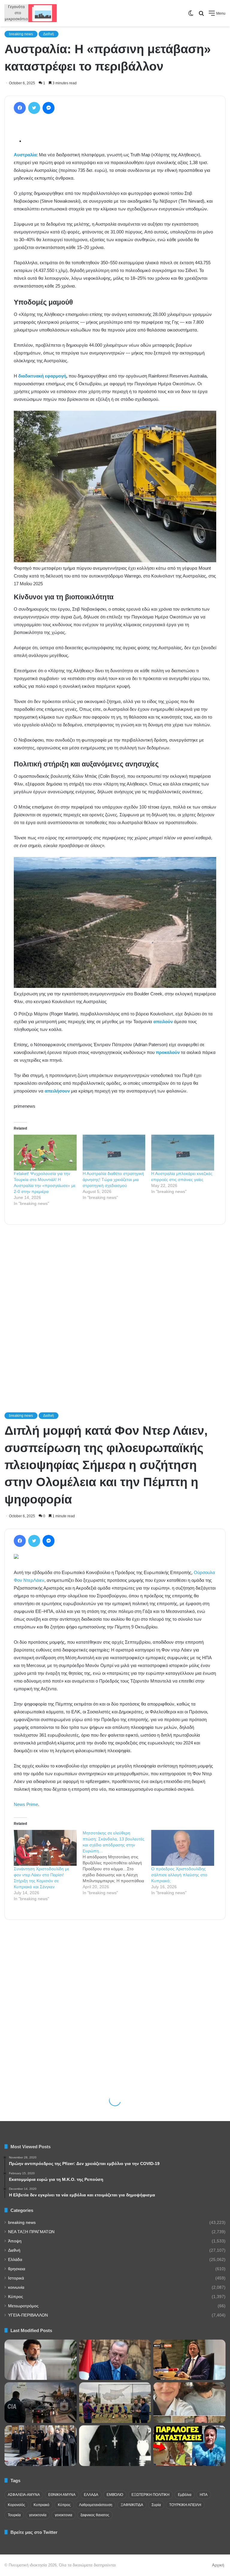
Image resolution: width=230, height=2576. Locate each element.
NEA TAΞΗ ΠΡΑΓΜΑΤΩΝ (31, 2232)
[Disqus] (115, 1310)
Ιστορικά (16, 2278)
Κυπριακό (41, 2505)
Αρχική (218, 2565)
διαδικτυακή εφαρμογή (42, 376)
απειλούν (163, 1022)
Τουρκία (14, 2515)
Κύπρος (16, 2297)
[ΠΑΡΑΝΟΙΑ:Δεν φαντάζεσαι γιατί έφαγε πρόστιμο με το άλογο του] (189, 2446)
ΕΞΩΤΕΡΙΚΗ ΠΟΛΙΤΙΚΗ (150, 2495)
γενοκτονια (63, 2515)
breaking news (21, 34)
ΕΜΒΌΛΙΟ (115, 2495)
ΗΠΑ (204, 2495)
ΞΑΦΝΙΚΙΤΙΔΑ (132, 2505)
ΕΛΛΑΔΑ (91, 2495)
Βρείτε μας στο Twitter (34, 2532)
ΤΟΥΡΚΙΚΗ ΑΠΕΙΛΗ (185, 2505)
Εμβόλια (185, 2495)
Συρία (156, 2505)
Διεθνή (49, 34)
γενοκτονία (38, 2515)
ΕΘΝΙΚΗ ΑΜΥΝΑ (62, 2495)
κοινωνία (16, 2287)
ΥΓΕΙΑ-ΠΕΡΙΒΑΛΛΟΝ (28, 2315)
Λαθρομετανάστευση (96, 2505)
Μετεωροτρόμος (23, 2306)
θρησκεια (17, 2269)
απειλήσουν (57, 1091)
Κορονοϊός (16, 2505)
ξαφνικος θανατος (95, 2515)
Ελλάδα (15, 2260)
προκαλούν (168, 1052)
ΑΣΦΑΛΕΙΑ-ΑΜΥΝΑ (24, 2495)
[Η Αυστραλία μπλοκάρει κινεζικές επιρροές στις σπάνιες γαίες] (183, 1153)
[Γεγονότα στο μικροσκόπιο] (31, 13)
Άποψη (15, 2241)
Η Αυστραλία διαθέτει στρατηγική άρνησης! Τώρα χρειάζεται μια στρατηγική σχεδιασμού (113, 1179)
